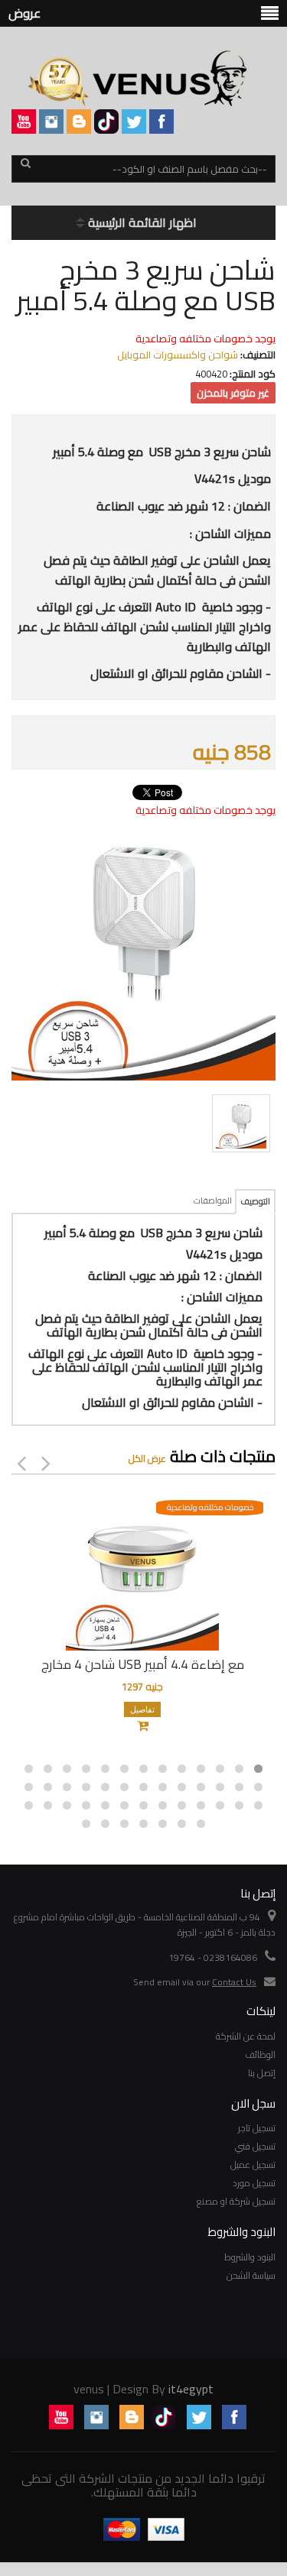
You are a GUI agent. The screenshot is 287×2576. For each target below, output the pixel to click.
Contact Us (234, 1982)
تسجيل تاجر (257, 2128)
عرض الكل (147, 1458)
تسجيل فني (255, 2146)
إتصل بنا (262, 2073)
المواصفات (213, 1201)
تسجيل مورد (254, 2183)
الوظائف (260, 2054)
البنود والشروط (250, 2257)
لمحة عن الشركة (246, 2036)
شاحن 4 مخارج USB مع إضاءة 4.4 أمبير (143, 1664)
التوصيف (255, 1201)
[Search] (25, 170)
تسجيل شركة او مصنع (236, 2201)
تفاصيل (142, 1709)
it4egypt (191, 2389)
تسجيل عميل (253, 2164)
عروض (24, 13)
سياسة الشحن (251, 2275)
